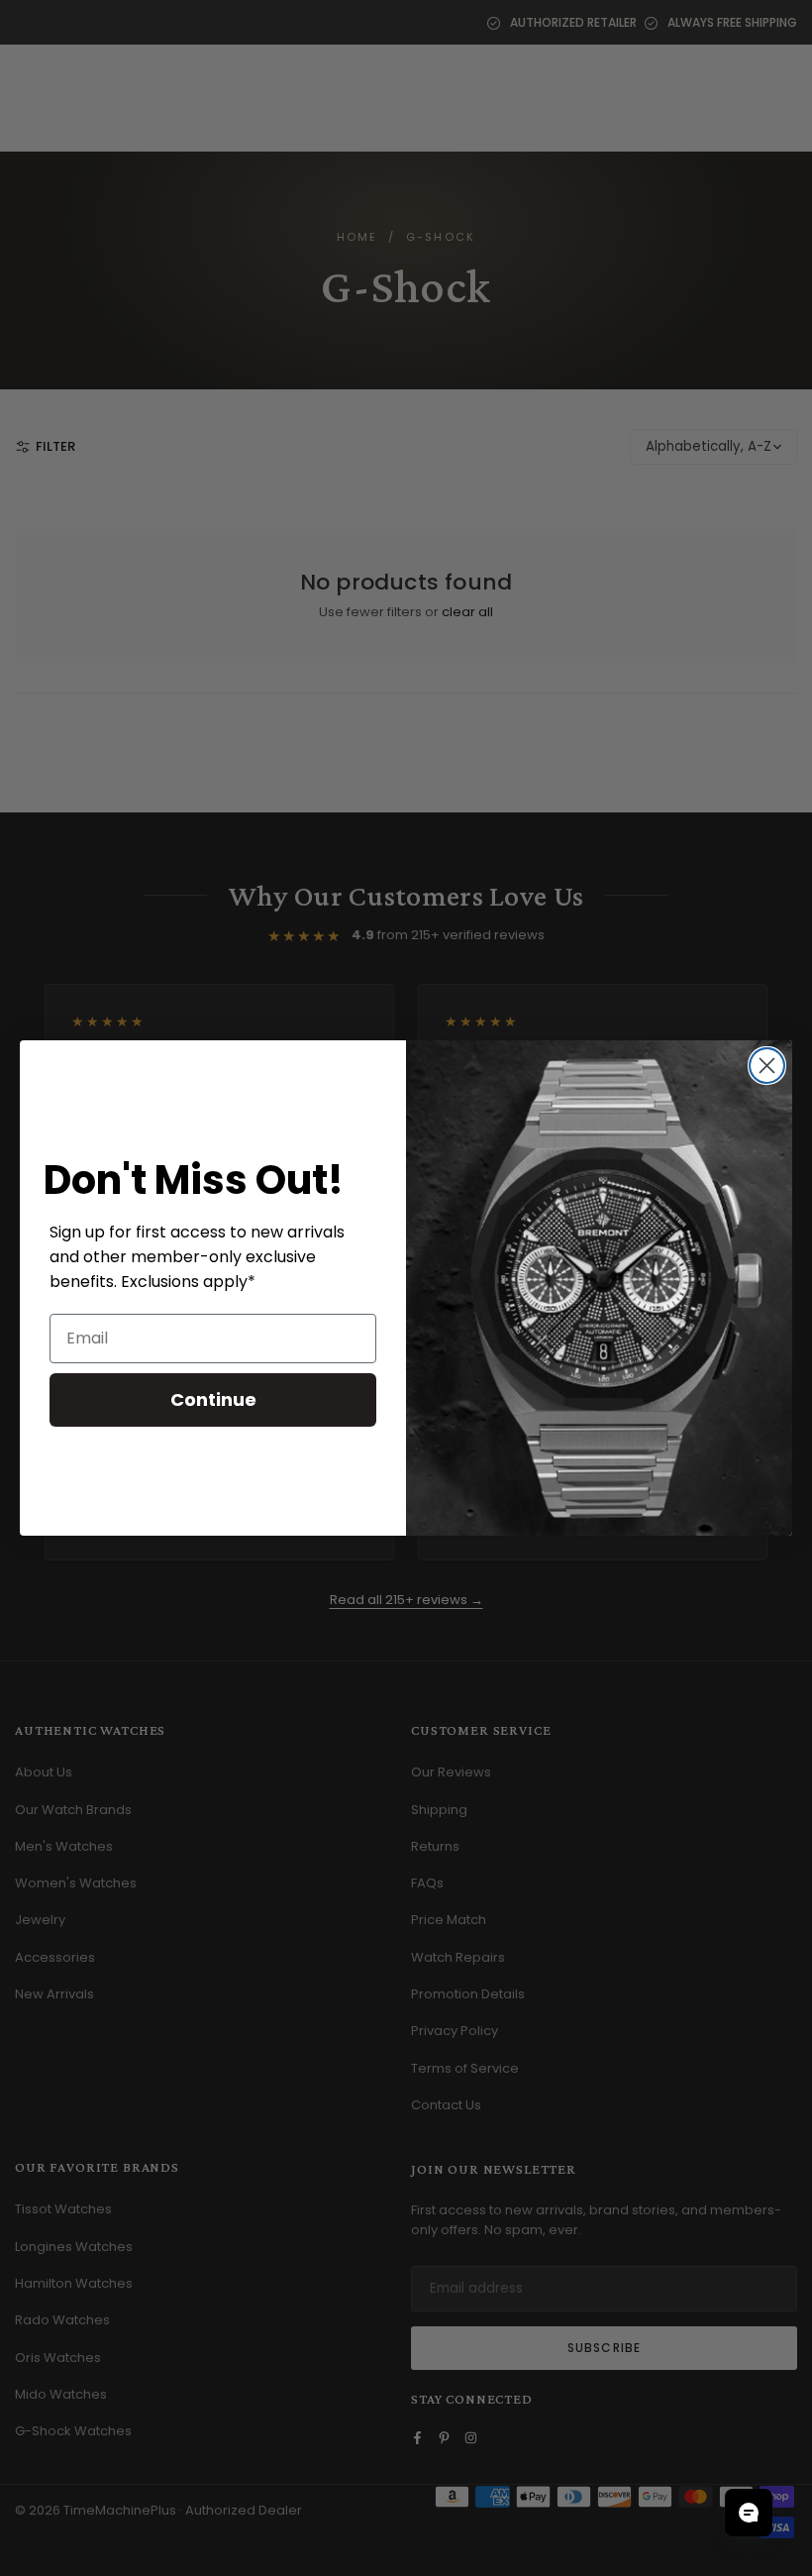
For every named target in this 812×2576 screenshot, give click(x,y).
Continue (213, 1399)
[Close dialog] (767, 1066)
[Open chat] (749, 2513)
